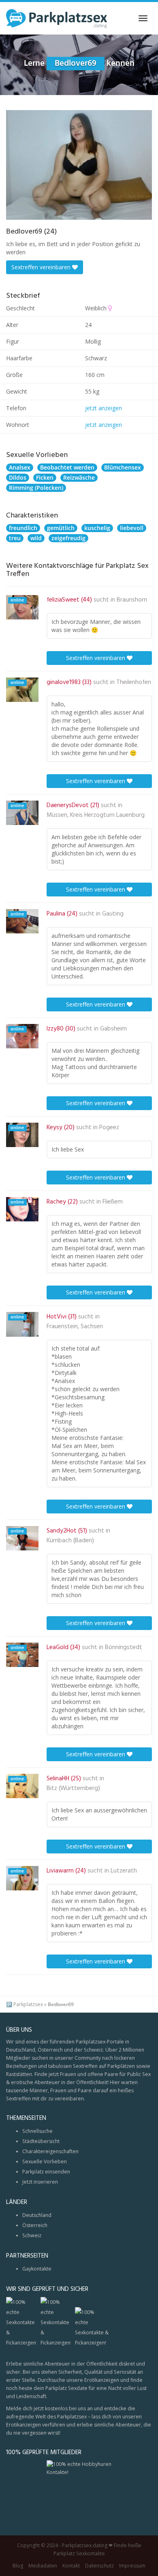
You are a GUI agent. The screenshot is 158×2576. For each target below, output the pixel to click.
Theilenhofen (134, 682)
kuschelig (97, 528)
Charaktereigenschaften (50, 2151)
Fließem (113, 1202)
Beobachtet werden (67, 467)
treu (15, 538)
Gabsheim (113, 1029)
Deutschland (37, 2215)
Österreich (35, 2225)
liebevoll (132, 528)
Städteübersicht (41, 2141)
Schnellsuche (37, 2131)
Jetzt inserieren (40, 2182)
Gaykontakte (37, 2269)
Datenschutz (99, 2566)
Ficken (45, 477)
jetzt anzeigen (104, 408)
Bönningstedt (124, 1647)
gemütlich (61, 528)
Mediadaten (43, 2566)
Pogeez (109, 1128)
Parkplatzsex (28, 2004)
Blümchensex (123, 467)
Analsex (20, 467)
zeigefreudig (68, 538)
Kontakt (71, 2566)
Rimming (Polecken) (36, 488)
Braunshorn (132, 600)
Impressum (132, 2566)
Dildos (18, 477)
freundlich (23, 528)
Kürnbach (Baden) (70, 1541)
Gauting (113, 914)
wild (36, 538)
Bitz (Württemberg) (73, 1788)
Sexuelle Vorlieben (45, 2161)
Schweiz (32, 2235)
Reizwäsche (79, 477)
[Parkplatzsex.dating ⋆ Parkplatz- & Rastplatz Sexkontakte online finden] (57, 18)
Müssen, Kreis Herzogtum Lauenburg (96, 815)
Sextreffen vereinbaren (42, 267)
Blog (18, 2566)
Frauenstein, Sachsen (75, 1327)
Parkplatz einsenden (46, 2172)
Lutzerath (124, 1871)
